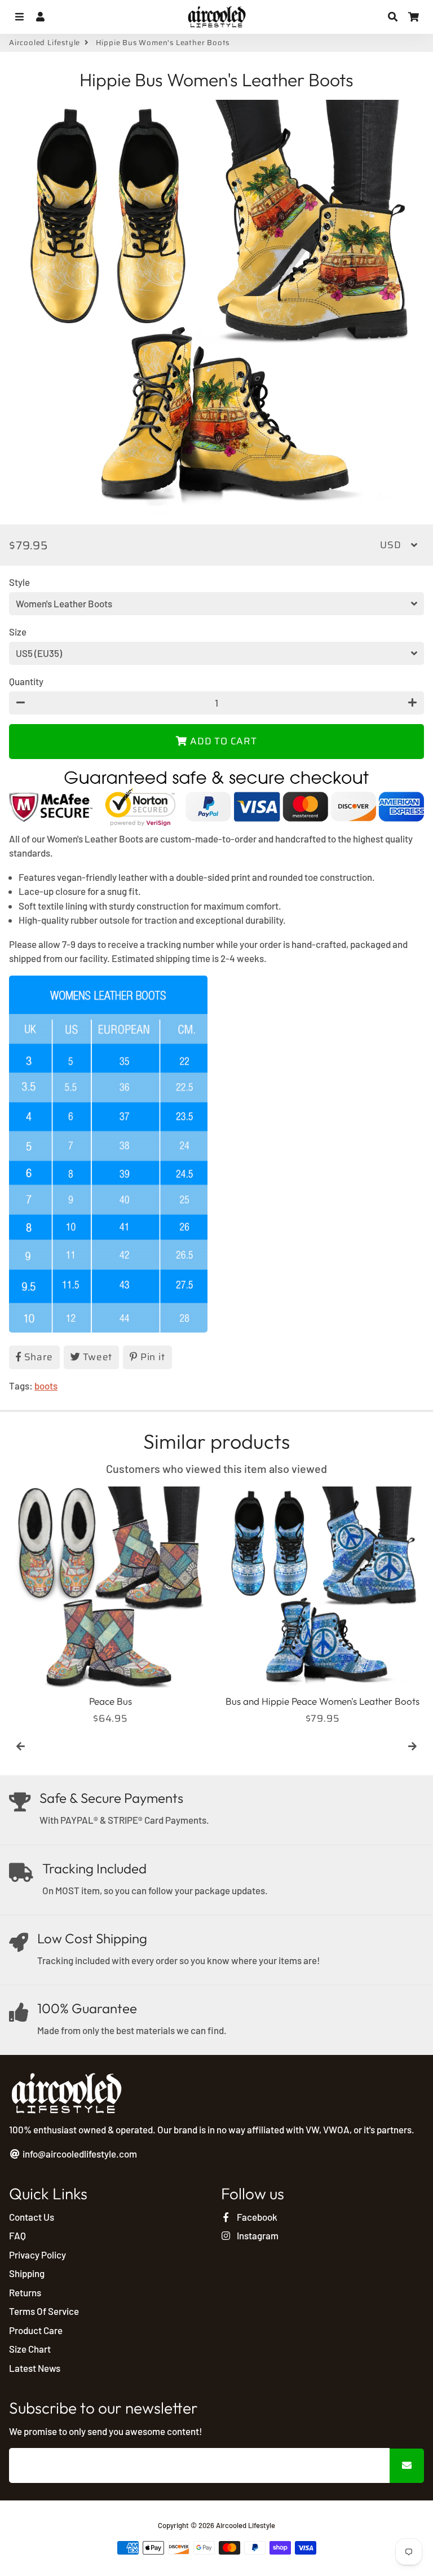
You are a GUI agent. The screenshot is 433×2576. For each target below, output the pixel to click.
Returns (25, 2292)
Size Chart (30, 2349)
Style (19, 582)
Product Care (36, 2330)
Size (18, 632)
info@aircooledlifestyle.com (79, 2154)
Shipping (27, 2273)
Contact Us (32, 2217)
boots (46, 1386)
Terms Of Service (44, 2311)
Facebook (256, 2217)
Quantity (26, 681)
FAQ (17, 2235)
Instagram (257, 2235)
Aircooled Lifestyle (45, 43)
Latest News (35, 2368)
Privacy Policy (37, 2255)
